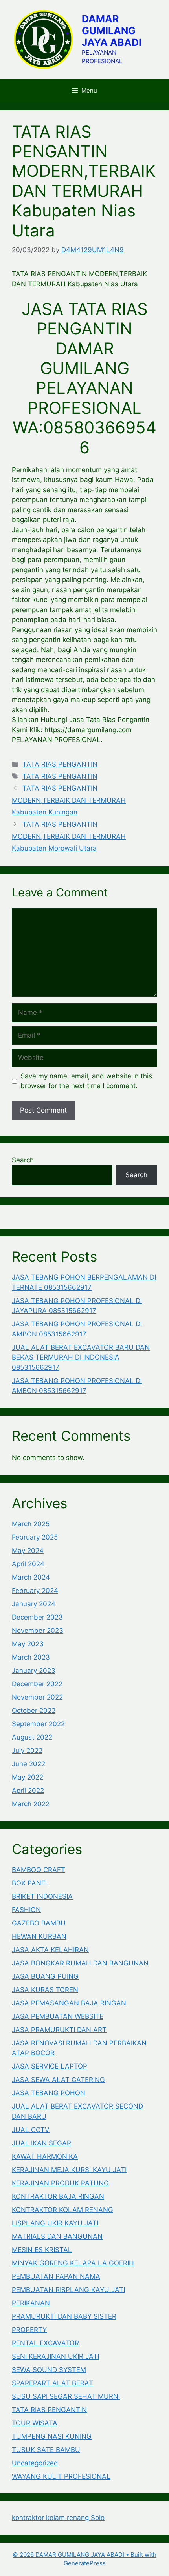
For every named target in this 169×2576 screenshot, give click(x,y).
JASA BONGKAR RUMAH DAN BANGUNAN (80, 1963)
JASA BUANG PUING (45, 1976)
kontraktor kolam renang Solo (58, 2518)
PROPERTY (29, 2330)
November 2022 (37, 1697)
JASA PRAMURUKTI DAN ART (59, 2030)
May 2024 (28, 1551)
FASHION (26, 1910)
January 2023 (34, 1671)
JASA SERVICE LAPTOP (50, 2066)
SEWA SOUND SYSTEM (49, 2370)
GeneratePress (85, 2563)
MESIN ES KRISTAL (42, 2250)
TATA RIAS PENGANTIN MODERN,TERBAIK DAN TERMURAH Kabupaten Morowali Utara (69, 836)
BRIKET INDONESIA (42, 1896)
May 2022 (28, 1777)
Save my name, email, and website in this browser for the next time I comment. (86, 1081)
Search (23, 1160)
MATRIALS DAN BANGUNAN (57, 2236)
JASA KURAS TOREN (45, 1990)
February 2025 (35, 1537)
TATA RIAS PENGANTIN (60, 764)
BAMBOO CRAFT (39, 1870)
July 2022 (27, 1751)
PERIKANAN (31, 2303)
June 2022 (28, 1764)
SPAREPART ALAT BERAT (52, 2383)
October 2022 (34, 1711)
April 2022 (28, 1791)
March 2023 (31, 1657)
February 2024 (35, 1591)
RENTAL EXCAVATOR (45, 2343)
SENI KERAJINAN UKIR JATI (55, 2356)
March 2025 (31, 1524)
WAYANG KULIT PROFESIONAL (61, 2476)
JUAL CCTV (31, 2130)
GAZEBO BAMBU (39, 1923)
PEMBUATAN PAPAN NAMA (56, 2276)
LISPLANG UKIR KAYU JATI (55, 2223)
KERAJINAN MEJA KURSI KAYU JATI (69, 2170)
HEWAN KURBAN (39, 1936)
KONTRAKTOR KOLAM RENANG (62, 2210)
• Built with (84, 2555)
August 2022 (32, 1737)
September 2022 (38, 1724)
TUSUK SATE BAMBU (46, 2450)
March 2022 (31, 1804)
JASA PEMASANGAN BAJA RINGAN (69, 2003)
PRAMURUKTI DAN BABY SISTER (64, 2316)
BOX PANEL (30, 1883)
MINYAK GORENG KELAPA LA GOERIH (73, 2263)
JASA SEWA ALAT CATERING (58, 2080)
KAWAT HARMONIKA (45, 2156)
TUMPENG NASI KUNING (52, 2436)
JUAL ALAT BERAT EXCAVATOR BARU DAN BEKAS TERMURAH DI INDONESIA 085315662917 (81, 1357)
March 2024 (31, 1577)
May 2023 (28, 1644)
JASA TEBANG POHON (49, 2093)
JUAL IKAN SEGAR (41, 2143)
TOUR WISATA (35, 2423)
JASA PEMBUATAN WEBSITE (58, 2016)
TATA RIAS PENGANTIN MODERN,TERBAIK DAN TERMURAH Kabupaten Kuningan (69, 800)
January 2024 (34, 1604)
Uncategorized (35, 2463)
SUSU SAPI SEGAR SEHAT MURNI (66, 2396)
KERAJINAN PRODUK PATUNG (60, 2183)
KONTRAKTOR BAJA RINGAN (58, 2196)
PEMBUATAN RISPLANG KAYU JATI (68, 2290)
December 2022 (37, 1684)
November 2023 (38, 1631)
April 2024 (28, 1564)
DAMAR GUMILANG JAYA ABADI (112, 31)
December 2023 (37, 1617)
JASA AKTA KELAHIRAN (50, 1950)
